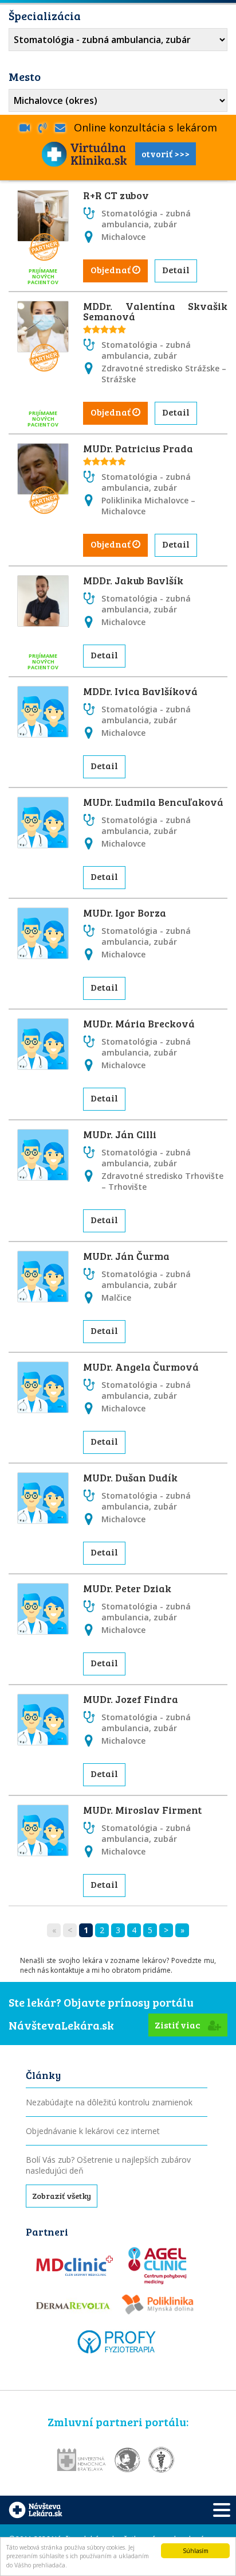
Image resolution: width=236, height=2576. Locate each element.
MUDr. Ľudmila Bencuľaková (153, 802)
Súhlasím (196, 2551)
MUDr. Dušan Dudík (130, 1477)
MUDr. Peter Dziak (127, 1588)
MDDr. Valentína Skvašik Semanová (155, 311)
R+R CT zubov (116, 195)
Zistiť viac (178, 2025)
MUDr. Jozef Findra (131, 1699)
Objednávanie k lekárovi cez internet (93, 2131)
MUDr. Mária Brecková (139, 1023)
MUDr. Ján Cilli (120, 1134)
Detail (176, 269)
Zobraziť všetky (62, 2196)
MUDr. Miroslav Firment (142, 1810)
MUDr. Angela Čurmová (141, 1367)
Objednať (111, 269)
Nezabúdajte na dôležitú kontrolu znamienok (109, 2102)
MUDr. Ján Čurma (126, 1256)
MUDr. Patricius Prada (138, 448)
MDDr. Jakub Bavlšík (133, 580)
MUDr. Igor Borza (125, 913)
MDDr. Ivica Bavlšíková (140, 691)
